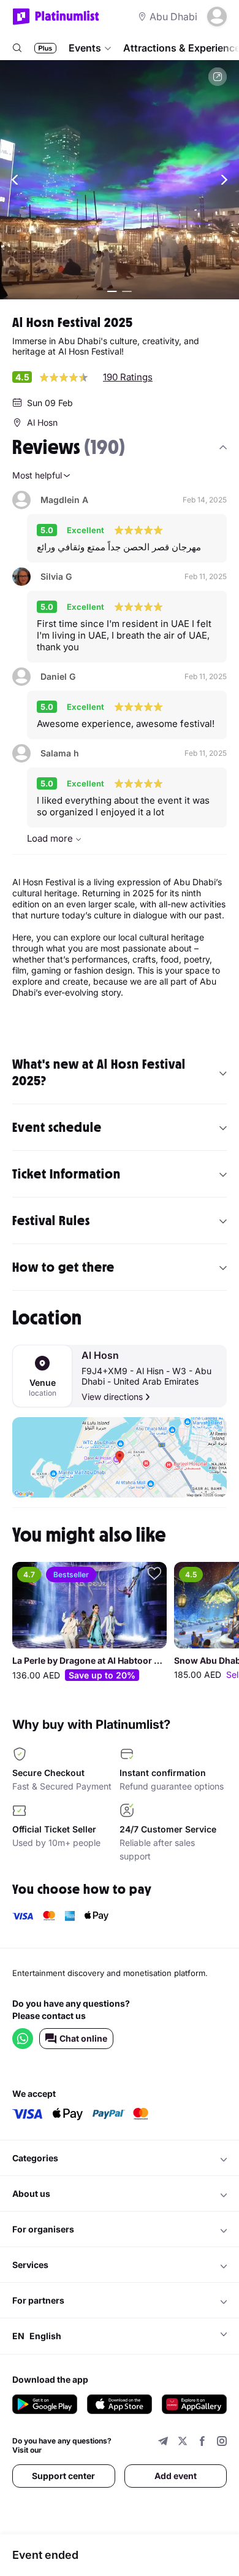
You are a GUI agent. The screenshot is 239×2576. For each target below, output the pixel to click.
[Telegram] (163, 2443)
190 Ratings (128, 377)
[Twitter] (183, 2443)
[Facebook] (202, 2443)
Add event (176, 2476)
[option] (89, 1623)
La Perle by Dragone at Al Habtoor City (89, 1661)
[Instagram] (222, 2443)
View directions (112, 1397)
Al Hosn (100, 1355)
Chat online (83, 2038)
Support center (63, 2476)
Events (85, 48)
